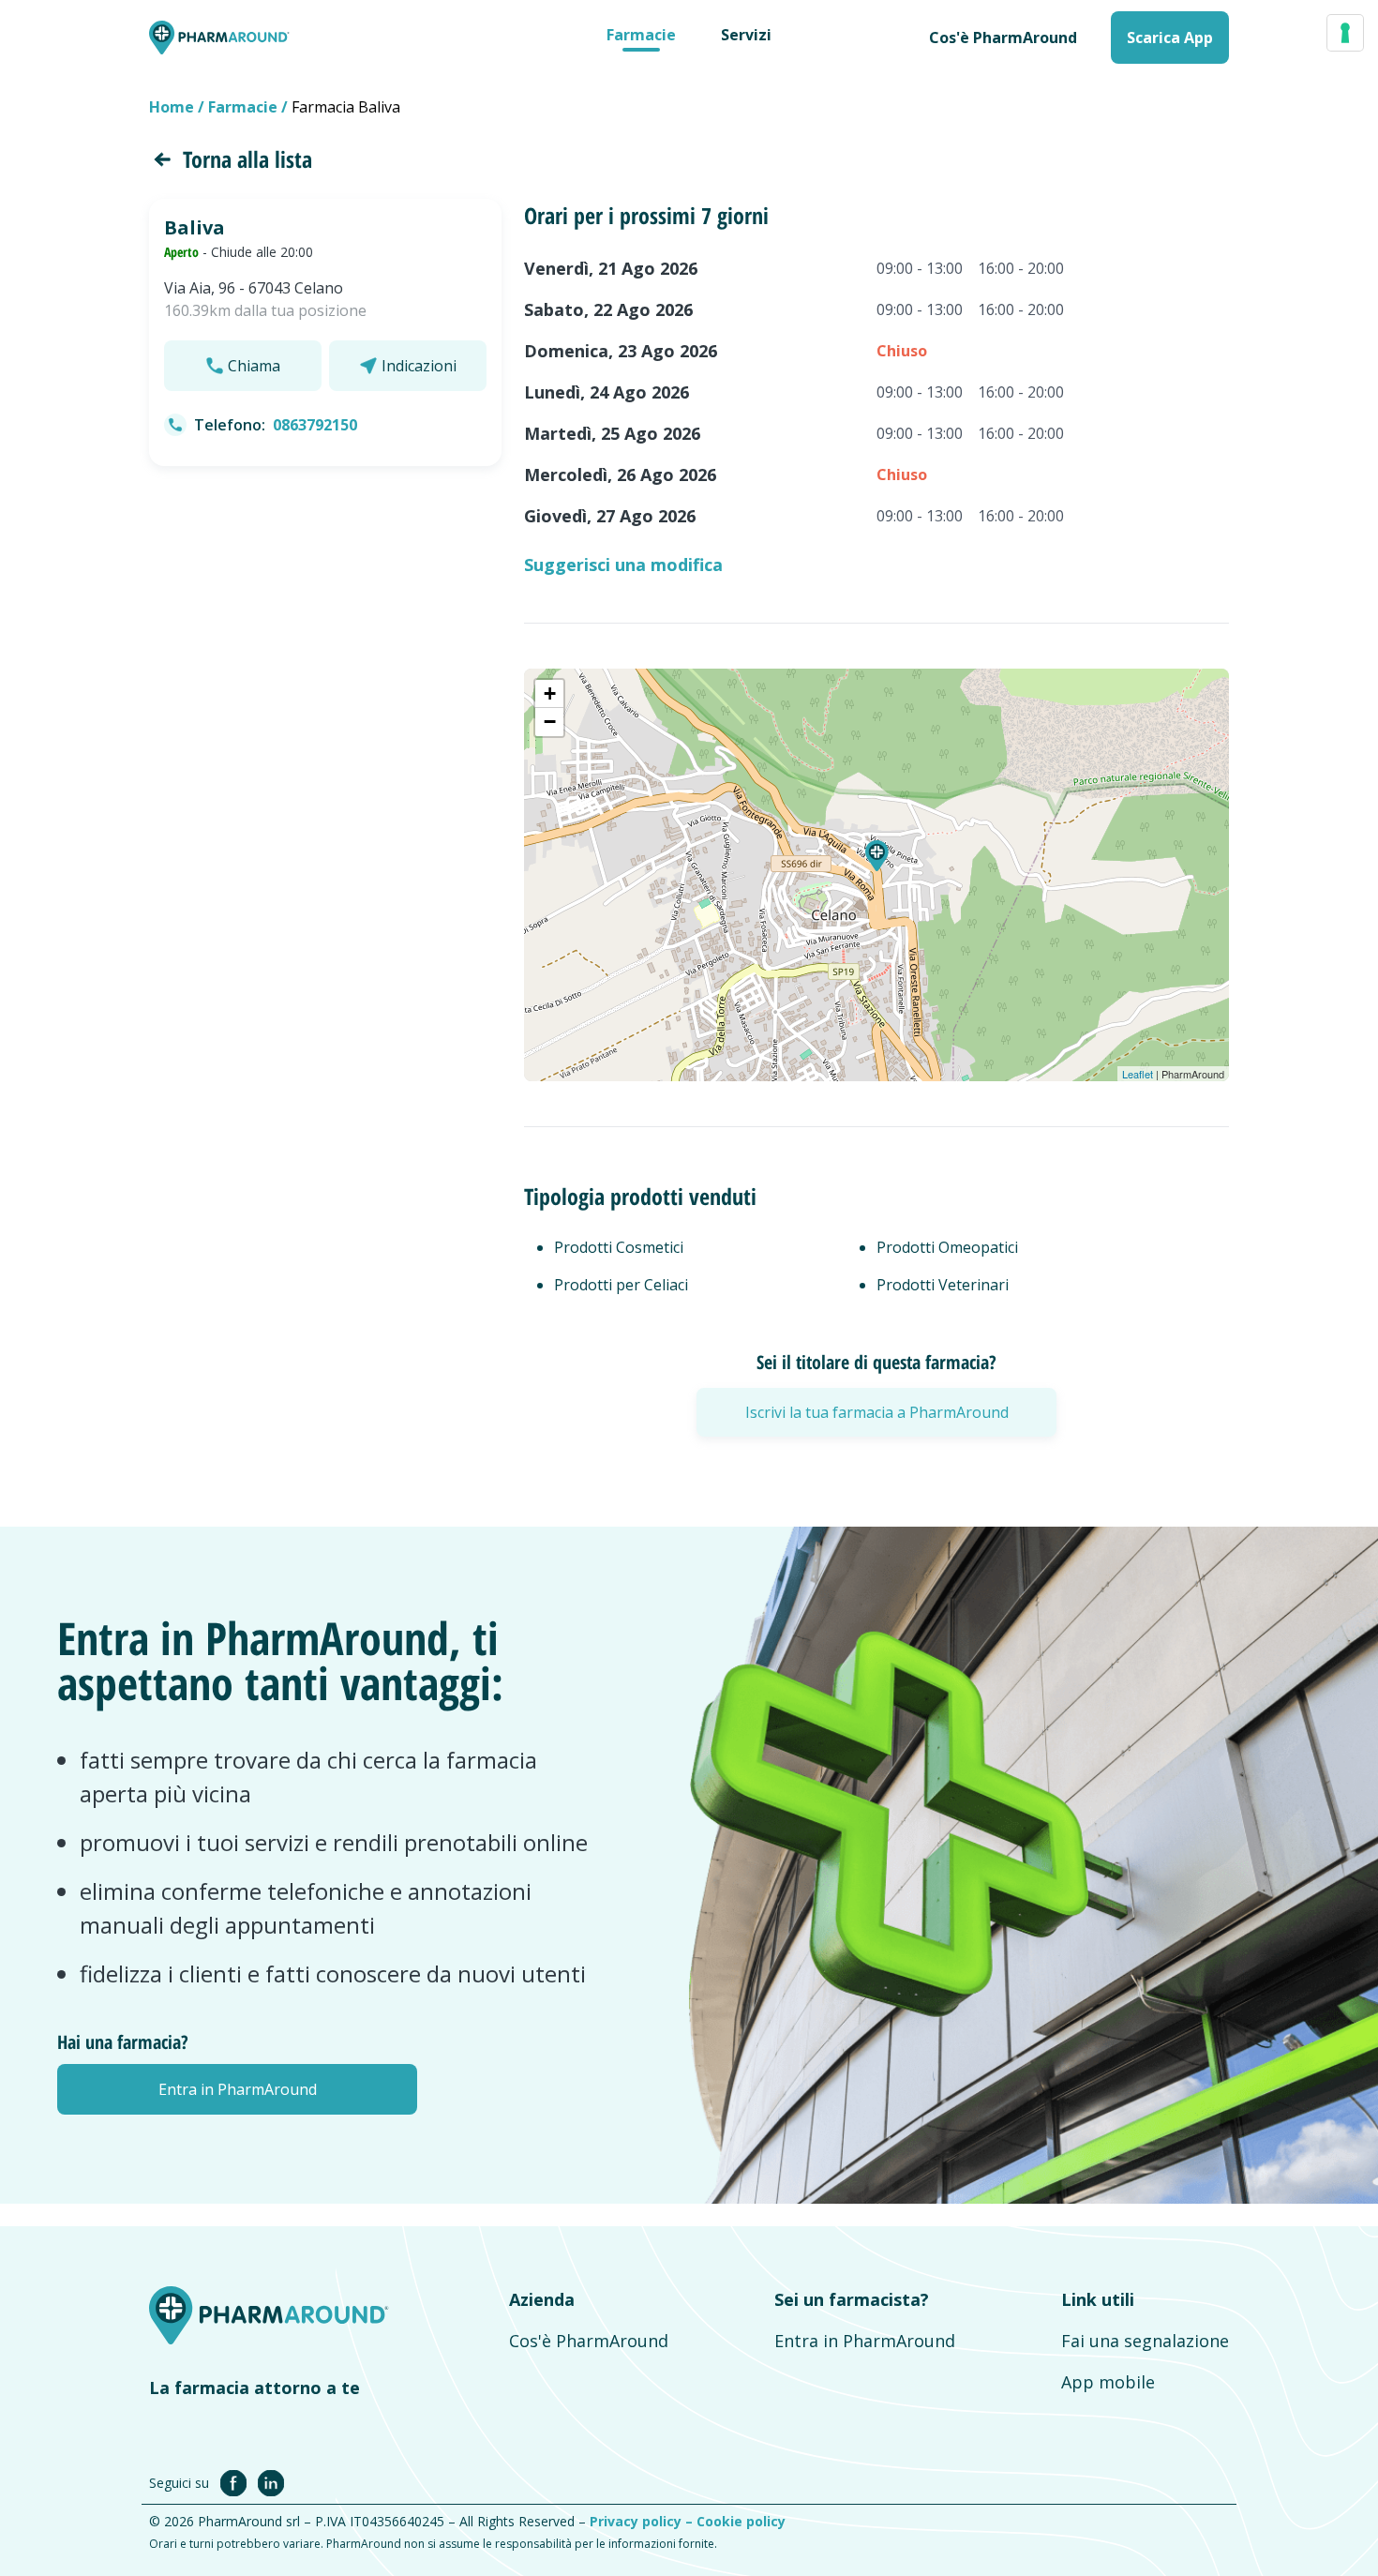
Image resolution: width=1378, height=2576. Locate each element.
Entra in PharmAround (865, 2341)
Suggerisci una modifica (623, 565)
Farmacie (641, 35)
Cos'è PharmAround (589, 2341)
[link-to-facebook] (237, 2482)
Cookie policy (741, 2521)
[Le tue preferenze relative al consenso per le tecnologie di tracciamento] (1345, 33)
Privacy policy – (643, 2521)
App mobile (1108, 2382)
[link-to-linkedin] (271, 2482)
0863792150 (315, 425)
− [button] (550, 722)
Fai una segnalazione (1145, 2341)
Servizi (746, 35)
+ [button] (550, 693)
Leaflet (1138, 1074)
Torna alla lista (247, 159)
